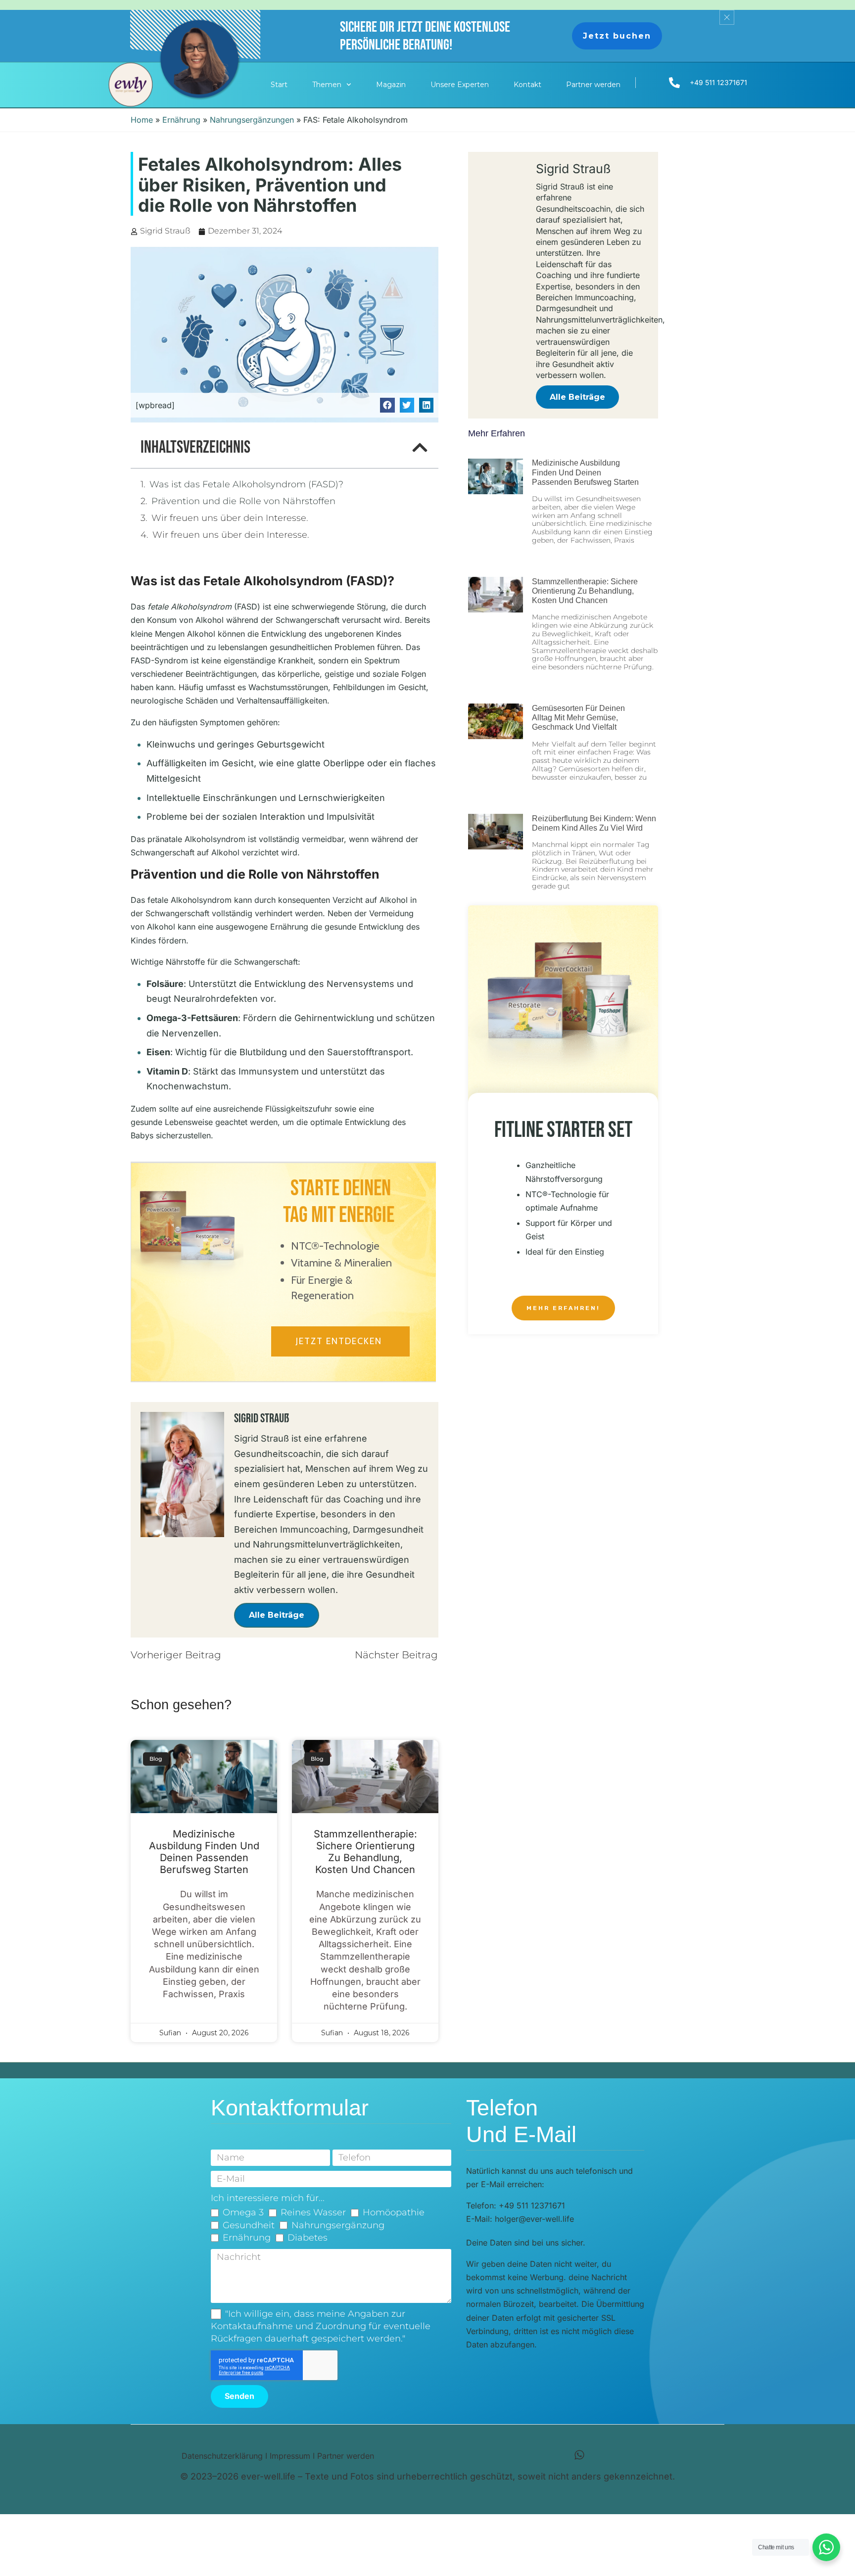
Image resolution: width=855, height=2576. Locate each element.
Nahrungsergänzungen (252, 120)
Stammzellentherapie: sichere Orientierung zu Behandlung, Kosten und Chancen (365, 1852)
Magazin (391, 85)
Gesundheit (249, 2225)
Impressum (290, 2456)
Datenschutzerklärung (222, 2456)
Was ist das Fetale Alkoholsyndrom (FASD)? (246, 484)
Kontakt (527, 85)
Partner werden (593, 85)
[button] (387, 405)
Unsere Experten (460, 85)
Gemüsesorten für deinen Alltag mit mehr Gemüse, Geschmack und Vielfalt (578, 718)
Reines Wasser (313, 2212)
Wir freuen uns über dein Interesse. (231, 518)
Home (142, 120)
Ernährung (181, 120)
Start (279, 85)
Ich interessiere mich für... (268, 2198)
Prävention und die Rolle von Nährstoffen (243, 501)
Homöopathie (394, 2212)
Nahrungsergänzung (338, 2225)
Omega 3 (243, 2212)
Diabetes (308, 2238)
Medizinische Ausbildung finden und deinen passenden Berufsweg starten (204, 1852)
